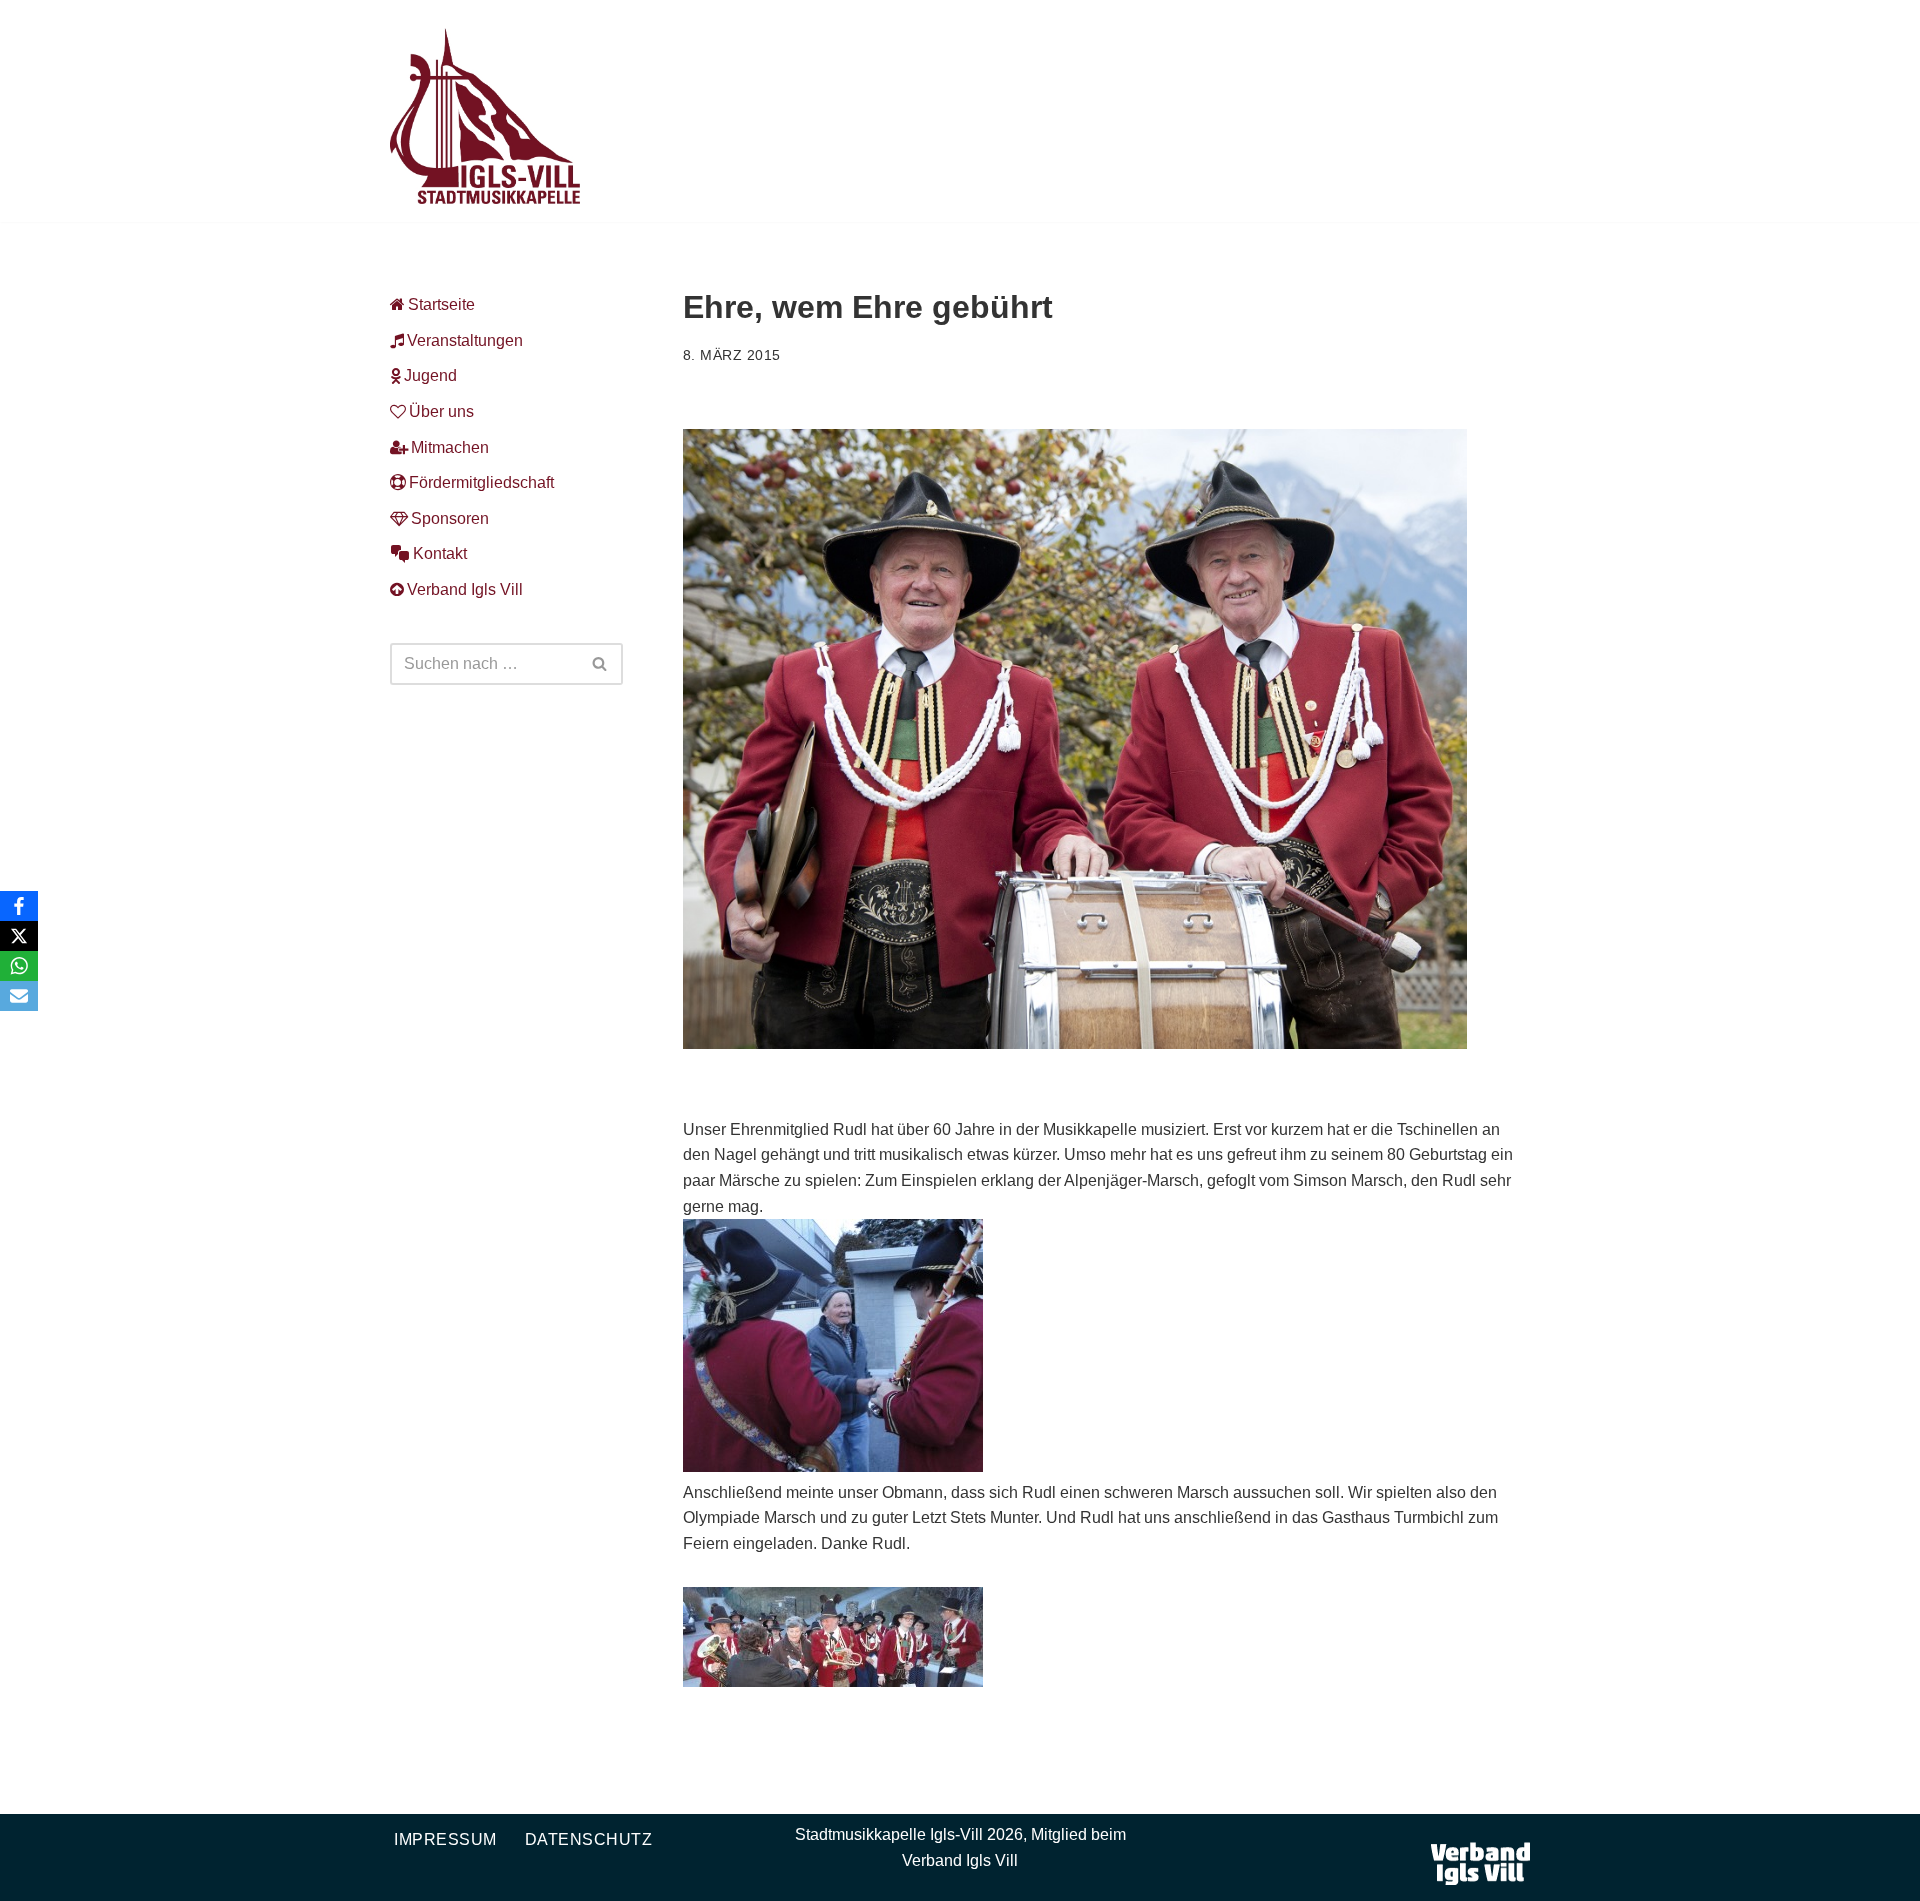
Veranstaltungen (465, 340)
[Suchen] (600, 664)
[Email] (19, 996)
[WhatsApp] (19, 966)
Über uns (441, 411)
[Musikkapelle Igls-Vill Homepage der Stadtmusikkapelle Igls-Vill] (485, 116)
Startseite (441, 304)
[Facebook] (19, 906)
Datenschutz (589, 1839)
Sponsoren (450, 518)
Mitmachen (450, 447)
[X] (19, 936)
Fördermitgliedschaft (481, 482)
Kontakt (440, 553)
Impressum (445, 1839)
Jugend (430, 375)
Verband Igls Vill (465, 589)
